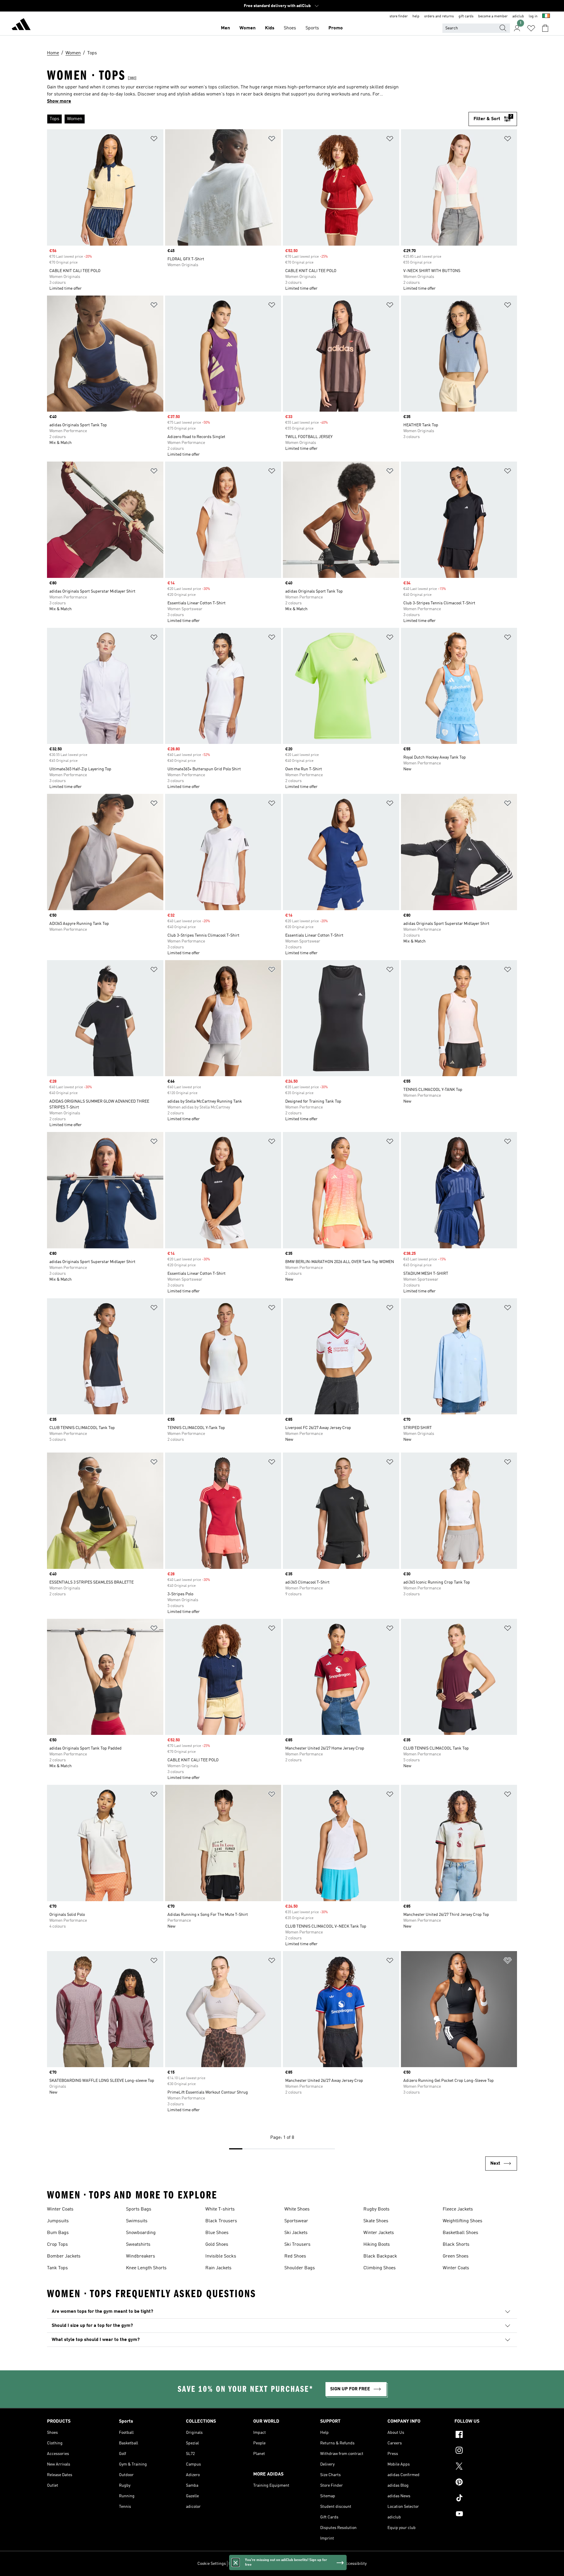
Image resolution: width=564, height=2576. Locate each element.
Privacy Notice (286, 2564)
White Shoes (297, 2209)
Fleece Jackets (458, 2209)
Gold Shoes (217, 2245)
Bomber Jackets (64, 2256)
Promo (336, 28)
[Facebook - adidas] (486, 2435)
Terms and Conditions (321, 2564)
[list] (258, 119)
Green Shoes (456, 2256)
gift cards (466, 16)
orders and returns (439, 16)
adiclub (518, 16)
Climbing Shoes (380, 2268)
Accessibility (355, 2564)
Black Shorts (456, 2245)
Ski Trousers (297, 2245)
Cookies (263, 2564)
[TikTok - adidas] (486, 2499)
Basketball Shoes (460, 2233)
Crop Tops (57, 2245)
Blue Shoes (217, 2233)
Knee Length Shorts (146, 2268)
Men (225, 28)
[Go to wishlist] (531, 28)
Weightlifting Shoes (463, 2221)
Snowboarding (141, 2233)
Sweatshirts (138, 2245)
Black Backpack (380, 2256)
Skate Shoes (376, 2221)
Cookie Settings (212, 2564)
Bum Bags (58, 2233)
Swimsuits (137, 2221)
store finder (399, 16)
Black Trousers (221, 2221)
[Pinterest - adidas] (486, 2483)
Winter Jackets (379, 2233)
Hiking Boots (377, 2245)
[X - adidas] (486, 2467)
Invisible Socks (221, 2256)
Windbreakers (141, 2256)
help (416, 16)
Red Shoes (295, 2256)
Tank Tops (57, 2268)
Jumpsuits (58, 2221)
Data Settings (241, 2564)
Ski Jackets (296, 2233)
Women (247, 28)
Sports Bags (139, 2209)
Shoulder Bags (300, 2268)
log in (533, 16)
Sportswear (296, 2221)
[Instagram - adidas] (486, 2451)
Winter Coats (60, 2209)
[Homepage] (21, 25)
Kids (270, 28)
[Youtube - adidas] (486, 2515)
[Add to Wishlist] (154, 140)
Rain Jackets (218, 2268)
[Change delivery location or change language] (546, 16)
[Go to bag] (545, 28)
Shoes (290, 28)
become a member (493, 16)
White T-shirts (220, 2209)
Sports (312, 28)
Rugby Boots (376, 2209)
